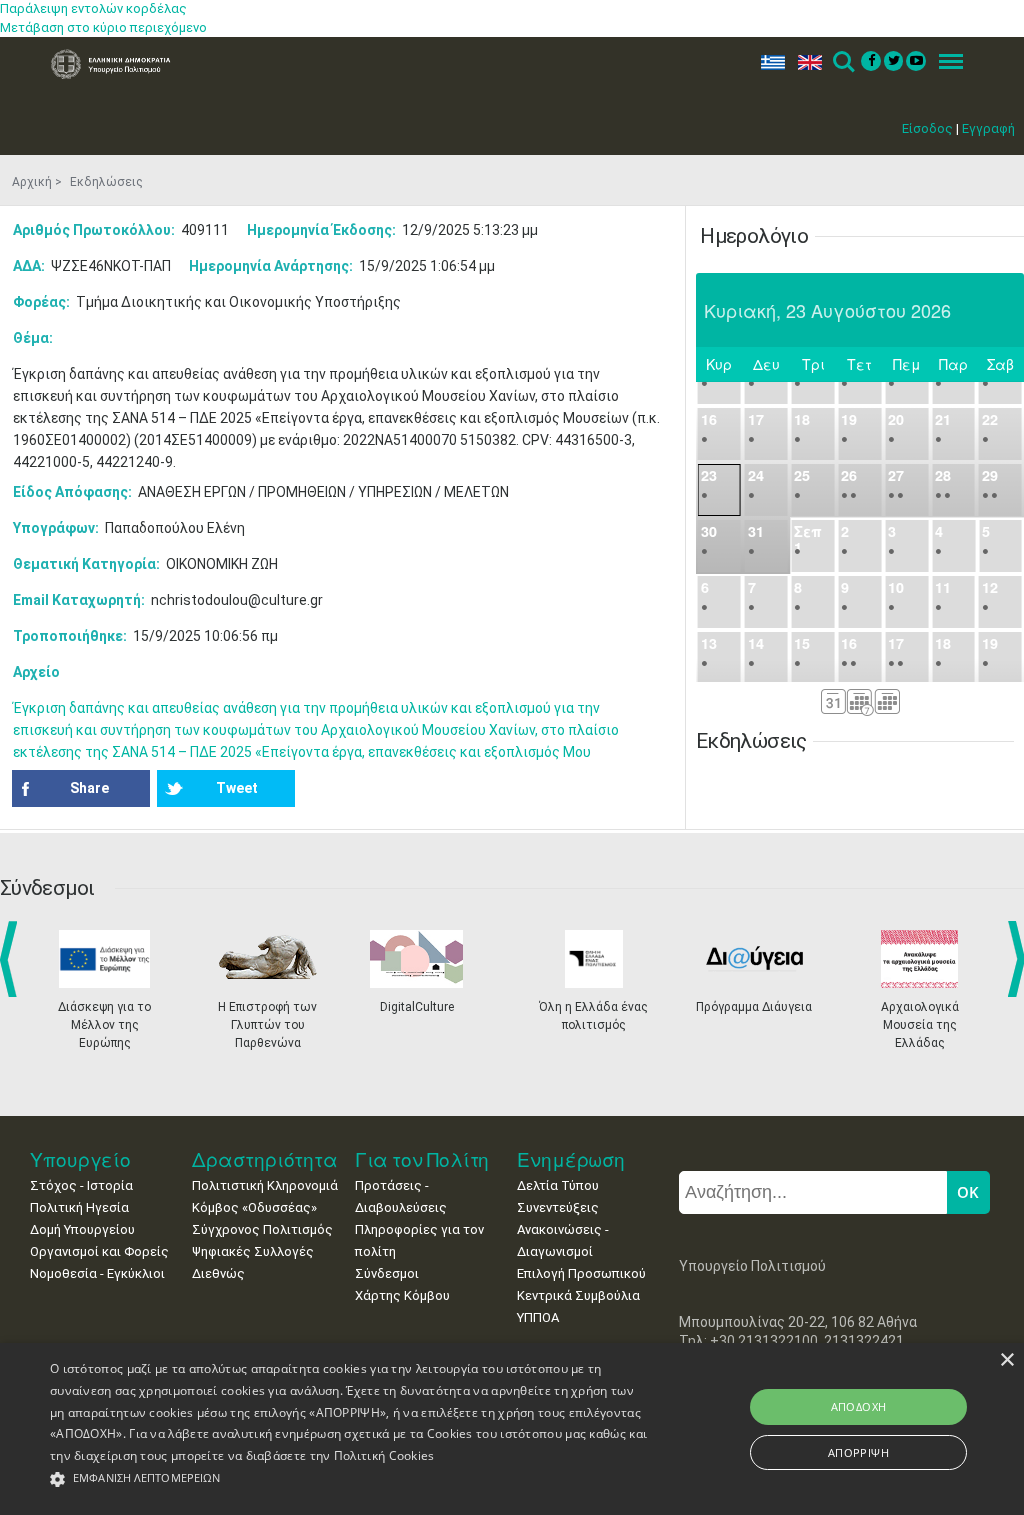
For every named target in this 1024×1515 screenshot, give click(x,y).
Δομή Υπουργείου (82, 1229)
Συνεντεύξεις (558, 1207)
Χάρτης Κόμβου (402, 1295)
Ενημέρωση (571, 1159)
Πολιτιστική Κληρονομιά (265, 1185)
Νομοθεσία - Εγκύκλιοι (97, 1273)
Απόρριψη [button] (858, 1452)
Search (842, 62)
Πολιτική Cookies (384, 1455)
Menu (945, 62)
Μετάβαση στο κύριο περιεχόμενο (103, 27)
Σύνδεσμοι (387, 1273)
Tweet (237, 788)
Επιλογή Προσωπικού (581, 1273)
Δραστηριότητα (265, 1159)
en (805, 62)
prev (12, 959)
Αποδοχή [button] (859, 1406)
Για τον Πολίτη (422, 1159)
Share (89, 788)
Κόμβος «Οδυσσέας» (254, 1207)
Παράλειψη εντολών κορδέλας (93, 8)
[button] (350, 1479)
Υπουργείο (80, 1159)
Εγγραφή (988, 128)
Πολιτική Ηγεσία (79, 1207)
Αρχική (32, 182)
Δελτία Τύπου (558, 1185)
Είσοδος (927, 128)
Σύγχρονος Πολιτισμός (262, 1229)
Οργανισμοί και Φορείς (99, 1251)
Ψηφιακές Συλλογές (253, 1251)
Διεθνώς (218, 1273)
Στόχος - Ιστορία (81, 1185)
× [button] (1006, 1360)
